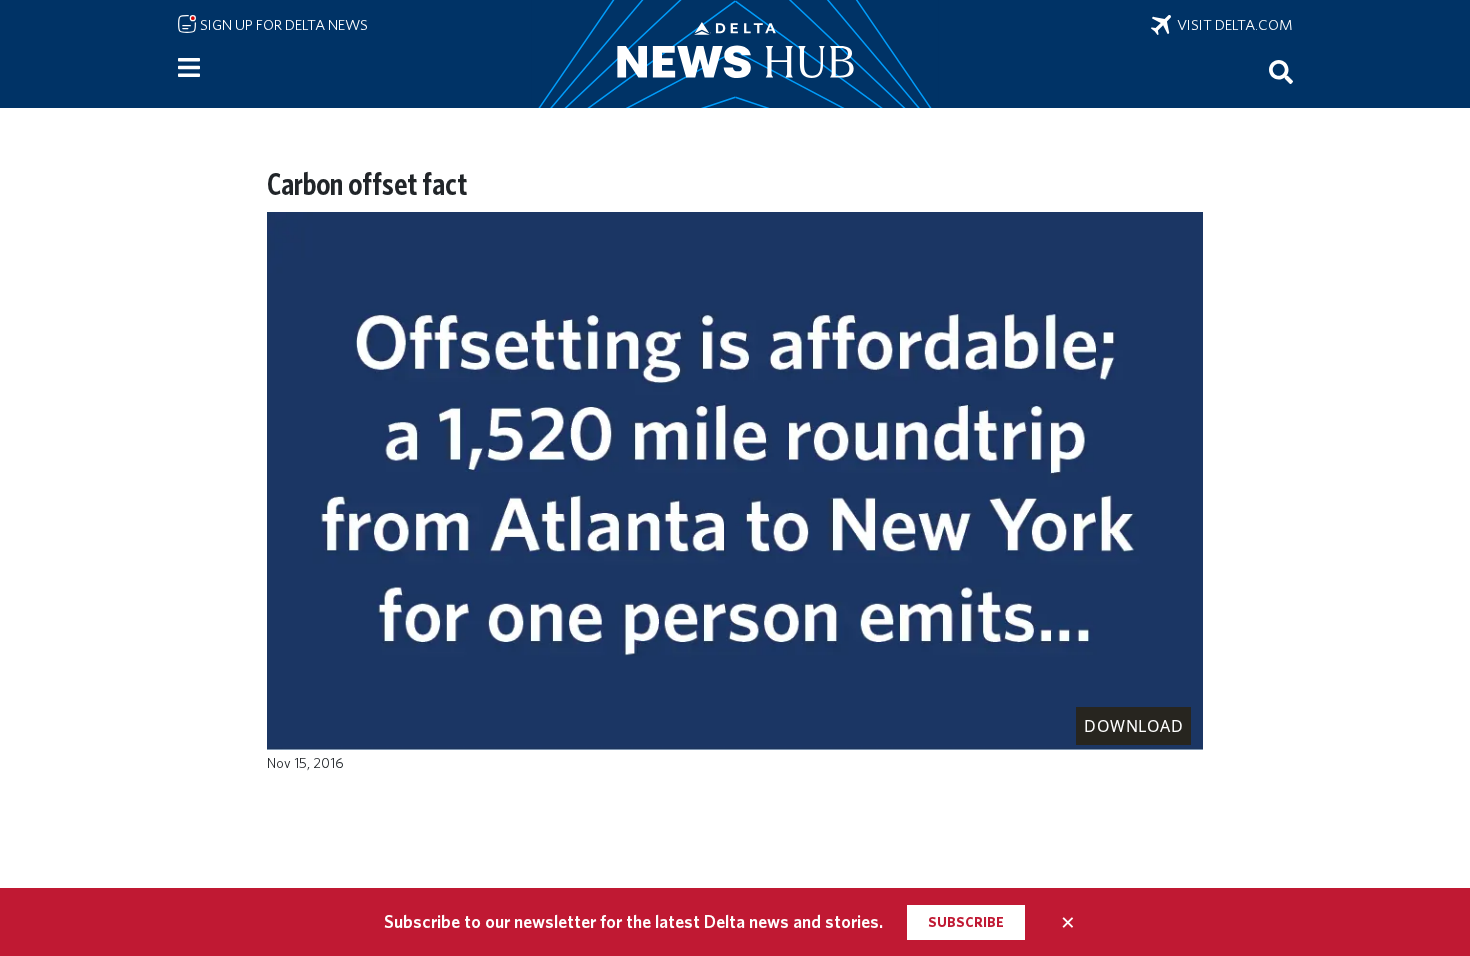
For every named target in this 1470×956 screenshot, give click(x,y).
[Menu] (189, 68)
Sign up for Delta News (282, 25)
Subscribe (966, 922)
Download (1133, 726)
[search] (1281, 71)
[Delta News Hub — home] (735, 54)
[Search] (1281, 71)
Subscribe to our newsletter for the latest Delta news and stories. (633, 921)
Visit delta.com (1232, 25)
